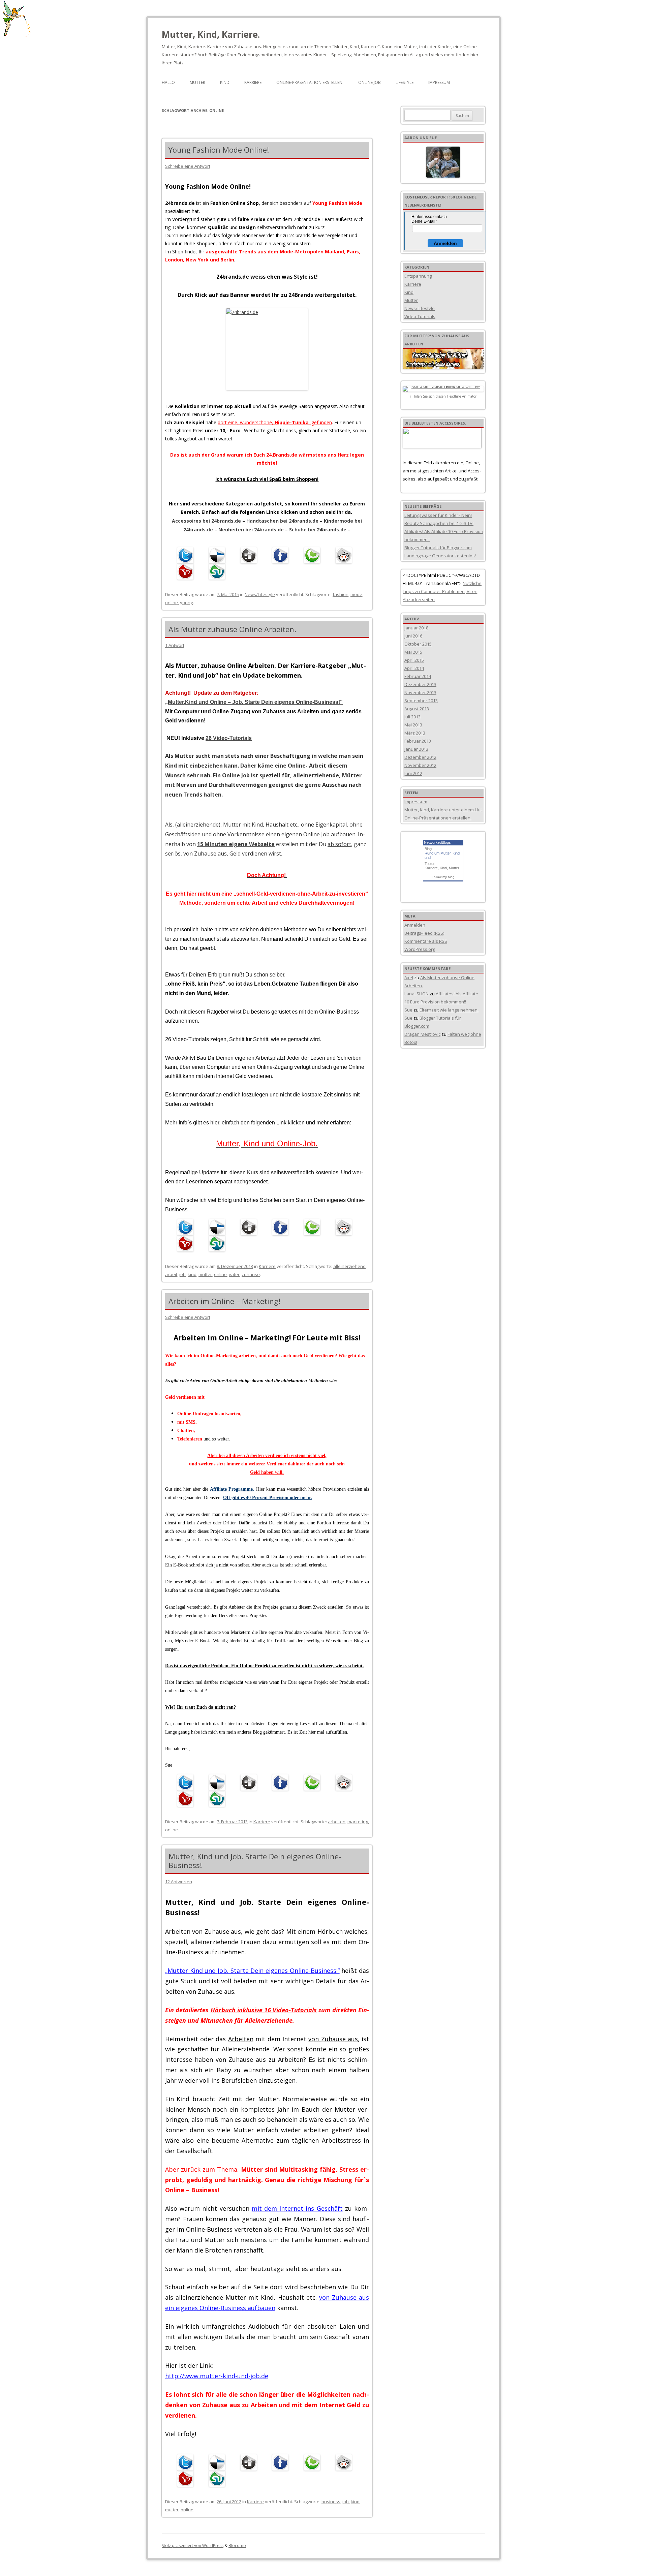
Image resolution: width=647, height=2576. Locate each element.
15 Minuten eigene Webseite (236, 844)
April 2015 (414, 660)
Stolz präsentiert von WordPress (193, 2546)
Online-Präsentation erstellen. (310, 82)
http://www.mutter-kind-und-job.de (217, 2376)
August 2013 (417, 709)
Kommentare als (426, 941)
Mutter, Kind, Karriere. (211, 34)
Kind (225, 82)
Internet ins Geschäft (311, 2208)
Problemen (453, 591)
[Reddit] (345, 555)
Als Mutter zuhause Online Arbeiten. (232, 629)
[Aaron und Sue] (443, 162)
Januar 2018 (416, 628)
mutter (205, 1274)
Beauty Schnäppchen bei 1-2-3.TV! (439, 523)
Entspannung (418, 276)
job (182, 1274)
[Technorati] (314, 555)
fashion (341, 594)
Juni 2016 (413, 636)
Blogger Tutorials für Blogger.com (438, 548)
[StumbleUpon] (219, 571)
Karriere (253, 82)
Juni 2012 (413, 773)
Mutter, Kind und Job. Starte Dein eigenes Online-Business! (255, 1861)
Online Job (369, 82)
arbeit (171, 1274)
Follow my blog (443, 877)
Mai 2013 (413, 725)
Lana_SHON (417, 994)
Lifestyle (405, 82)
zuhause (251, 1274)
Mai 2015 (413, 652)
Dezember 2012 (420, 757)
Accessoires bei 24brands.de (206, 521)
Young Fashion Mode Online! (219, 150)
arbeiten (337, 1822)
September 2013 (421, 701)
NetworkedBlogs (437, 842)
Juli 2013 (412, 717)
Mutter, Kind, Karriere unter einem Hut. (444, 810)
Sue (408, 1010)
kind (192, 1274)
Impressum (439, 82)
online (172, 602)
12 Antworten (179, 1882)
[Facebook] (282, 555)
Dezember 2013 (420, 684)
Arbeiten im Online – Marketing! (224, 1301)
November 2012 (420, 765)
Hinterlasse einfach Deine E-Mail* (429, 219)
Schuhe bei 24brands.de (318, 530)
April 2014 (414, 668)
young (186, 602)
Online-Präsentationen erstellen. (438, 818)
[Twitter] (187, 555)
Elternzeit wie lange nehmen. (449, 1010)
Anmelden (445, 243)
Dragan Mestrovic (422, 1034)
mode (356, 594)
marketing (358, 1822)
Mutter (197, 82)
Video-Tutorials (420, 316)
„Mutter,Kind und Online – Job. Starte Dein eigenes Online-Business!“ (254, 702)
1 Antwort (175, 645)
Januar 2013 (416, 749)
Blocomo (237, 2546)
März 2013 (415, 733)
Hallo (168, 82)
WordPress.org (420, 949)
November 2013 (420, 692)
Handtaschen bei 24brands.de (282, 521)
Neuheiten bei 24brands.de (251, 530)
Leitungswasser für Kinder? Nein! (438, 515)
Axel (409, 977)
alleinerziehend (349, 1266)
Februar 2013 (418, 741)
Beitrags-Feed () (424, 933)
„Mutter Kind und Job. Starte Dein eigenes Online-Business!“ (252, 1970)
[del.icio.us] (219, 555)
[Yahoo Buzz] (187, 571)
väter (234, 1274)
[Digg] (250, 555)
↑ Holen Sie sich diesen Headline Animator (443, 396)
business (331, 2502)
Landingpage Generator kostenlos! (440, 556)
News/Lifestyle (260, 594)
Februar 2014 (418, 676)
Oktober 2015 (418, 644)
